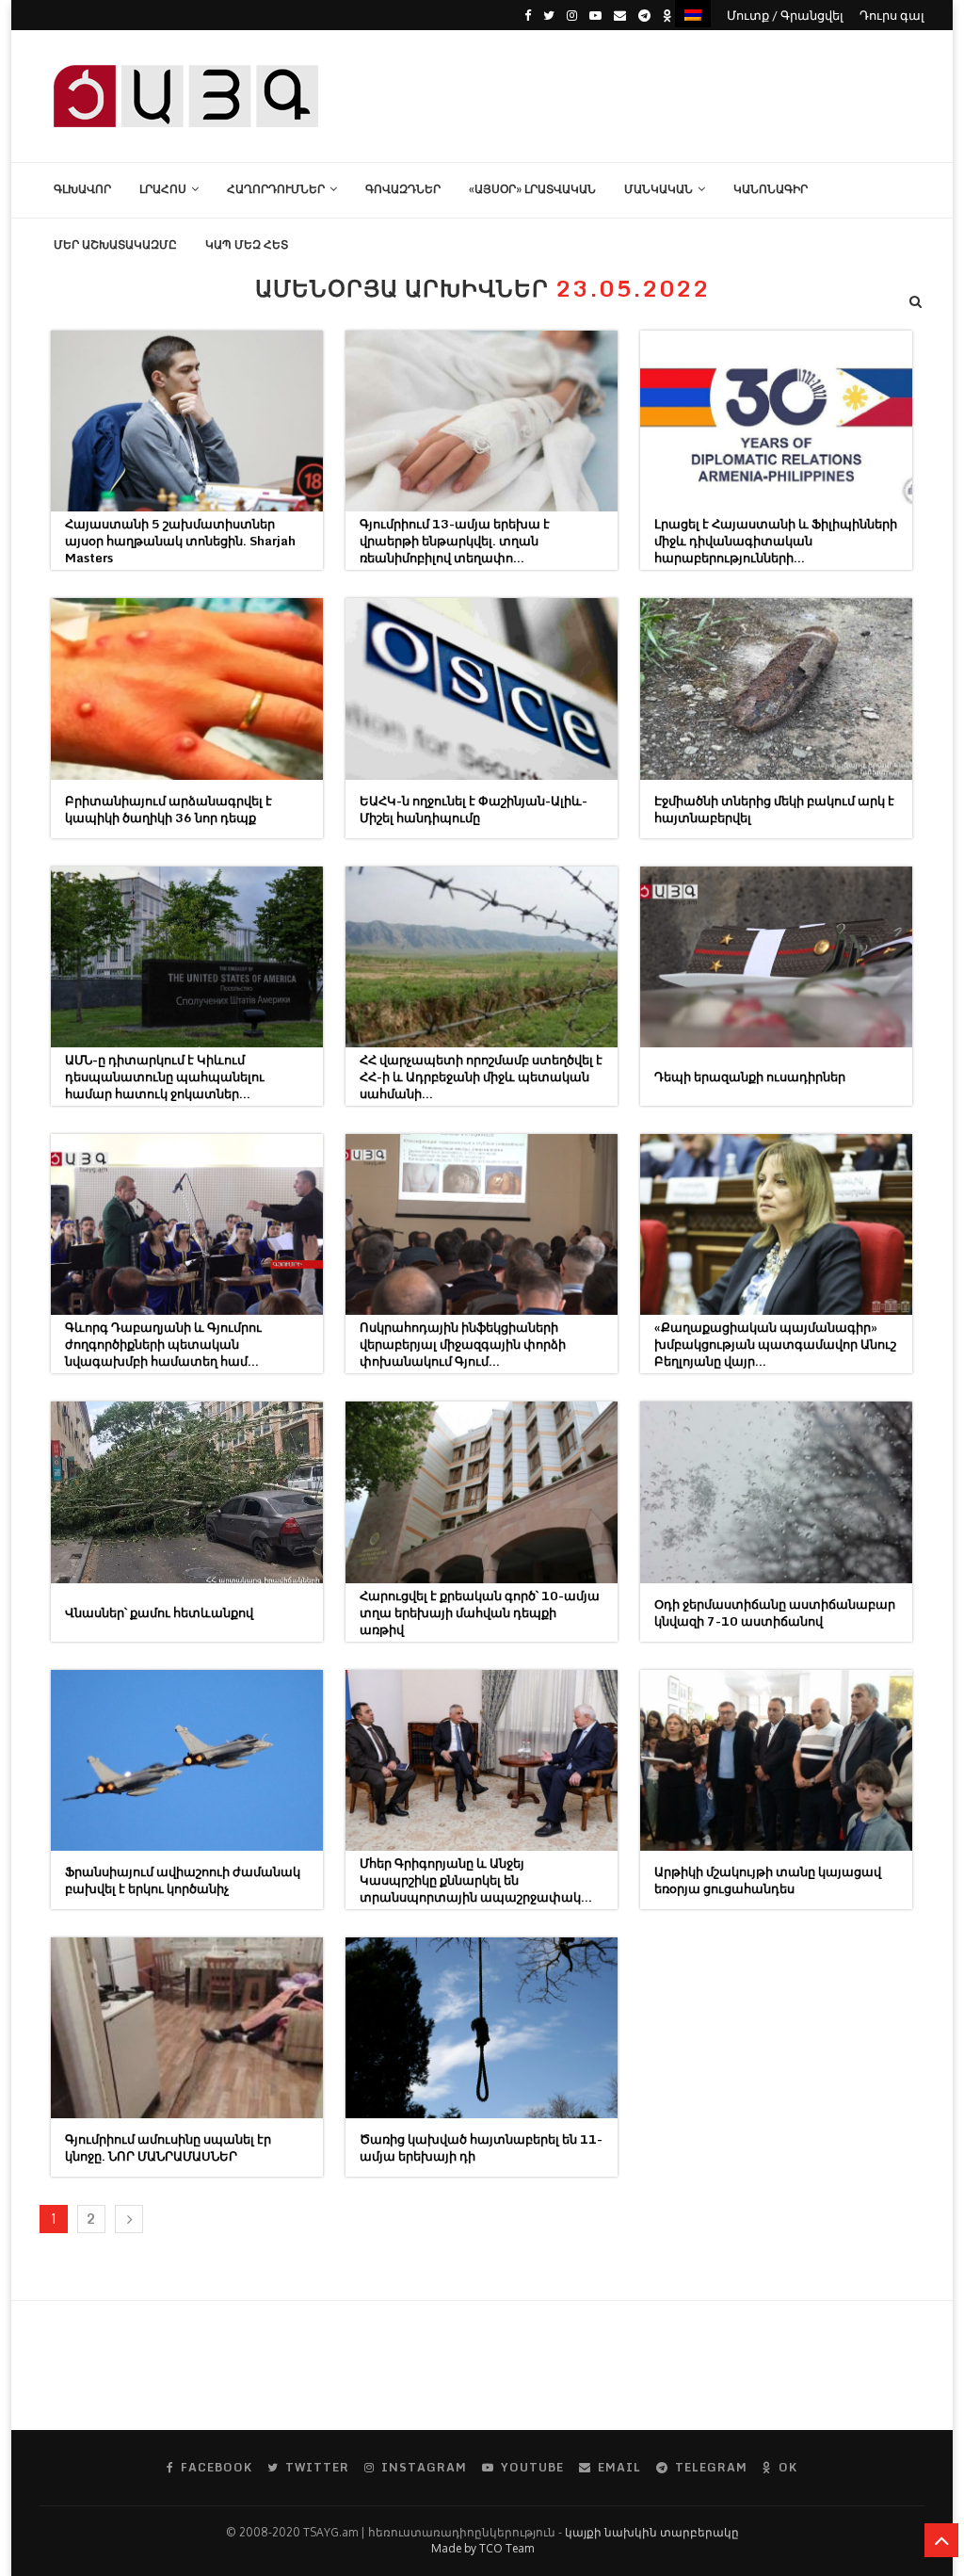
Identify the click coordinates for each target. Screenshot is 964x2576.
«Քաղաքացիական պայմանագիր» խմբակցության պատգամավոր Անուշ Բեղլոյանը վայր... (775, 1344)
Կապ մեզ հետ (247, 244)
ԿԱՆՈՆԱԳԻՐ (771, 189)
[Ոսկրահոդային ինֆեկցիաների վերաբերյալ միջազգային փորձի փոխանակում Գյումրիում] (482, 1224)
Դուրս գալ (892, 15)
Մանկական (659, 189)
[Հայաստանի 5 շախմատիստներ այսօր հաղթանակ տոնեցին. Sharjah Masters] (187, 421)
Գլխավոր (82, 189)
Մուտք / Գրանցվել (785, 15)
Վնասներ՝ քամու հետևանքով (159, 1612)
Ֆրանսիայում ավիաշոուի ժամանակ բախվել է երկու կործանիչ (183, 1880)
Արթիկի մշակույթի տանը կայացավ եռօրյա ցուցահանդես (768, 1880)
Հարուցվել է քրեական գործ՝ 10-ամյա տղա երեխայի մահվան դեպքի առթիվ (480, 1612)
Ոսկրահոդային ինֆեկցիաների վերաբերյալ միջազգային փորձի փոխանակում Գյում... (463, 1344)
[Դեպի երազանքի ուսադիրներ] (776, 957)
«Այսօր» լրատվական (532, 189)
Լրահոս (163, 189)
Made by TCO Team (482, 2548)
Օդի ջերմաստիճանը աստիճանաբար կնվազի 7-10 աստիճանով (775, 1612)
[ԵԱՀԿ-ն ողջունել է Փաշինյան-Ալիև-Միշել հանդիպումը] (482, 689)
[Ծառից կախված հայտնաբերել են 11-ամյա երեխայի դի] (482, 2028)
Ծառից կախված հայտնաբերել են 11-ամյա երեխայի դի (481, 2147)
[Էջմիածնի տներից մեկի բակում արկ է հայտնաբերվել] (776, 689)
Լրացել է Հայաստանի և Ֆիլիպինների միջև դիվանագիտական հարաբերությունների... (776, 541)
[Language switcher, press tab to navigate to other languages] (693, 14)
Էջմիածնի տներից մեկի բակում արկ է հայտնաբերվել (774, 809)
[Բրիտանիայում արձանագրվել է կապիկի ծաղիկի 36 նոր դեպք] (187, 689)
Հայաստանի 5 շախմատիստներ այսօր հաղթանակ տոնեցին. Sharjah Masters (180, 541)
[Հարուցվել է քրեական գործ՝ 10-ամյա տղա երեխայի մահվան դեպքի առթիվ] (482, 1492)
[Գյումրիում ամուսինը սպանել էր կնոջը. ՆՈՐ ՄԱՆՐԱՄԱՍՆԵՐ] (187, 2028)
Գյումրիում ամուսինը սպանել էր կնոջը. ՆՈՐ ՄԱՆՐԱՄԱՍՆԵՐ (168, 2147)
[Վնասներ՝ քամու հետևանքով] (187, 1492)
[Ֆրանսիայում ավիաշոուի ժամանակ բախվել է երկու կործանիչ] (187, 1760)
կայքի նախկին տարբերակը (652, 2532)
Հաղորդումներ (276, 189)
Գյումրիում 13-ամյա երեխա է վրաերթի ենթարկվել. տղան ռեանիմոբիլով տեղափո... (455, 541)
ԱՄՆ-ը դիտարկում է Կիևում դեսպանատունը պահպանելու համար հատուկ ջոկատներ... (165, 1077)
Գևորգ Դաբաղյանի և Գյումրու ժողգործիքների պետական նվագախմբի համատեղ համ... (163, 1344)
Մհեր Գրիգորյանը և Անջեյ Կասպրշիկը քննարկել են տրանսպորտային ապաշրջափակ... (476, 1880)
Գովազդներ (403, 189)
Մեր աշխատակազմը (115, 244)
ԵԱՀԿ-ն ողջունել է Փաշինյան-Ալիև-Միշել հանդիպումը (474, 809)
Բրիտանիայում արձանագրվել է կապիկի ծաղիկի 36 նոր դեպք (169, 809)
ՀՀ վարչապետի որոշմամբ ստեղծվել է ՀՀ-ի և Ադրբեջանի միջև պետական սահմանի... (481, 1077)
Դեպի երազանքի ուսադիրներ (750, 1077)
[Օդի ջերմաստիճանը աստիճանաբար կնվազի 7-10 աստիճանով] (776, 1492)
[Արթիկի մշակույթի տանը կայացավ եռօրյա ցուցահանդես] (776, 1760)
